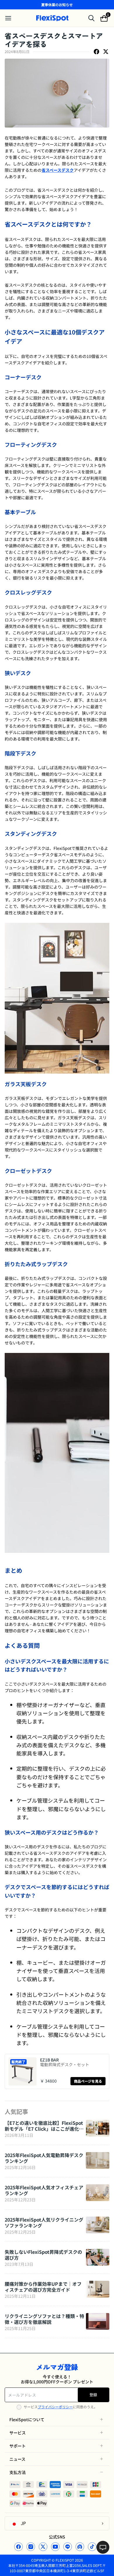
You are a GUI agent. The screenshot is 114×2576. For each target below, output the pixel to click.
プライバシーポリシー (55, 2407)
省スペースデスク (58, 170)
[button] (57, 2419)
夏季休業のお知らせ (57, 5)
